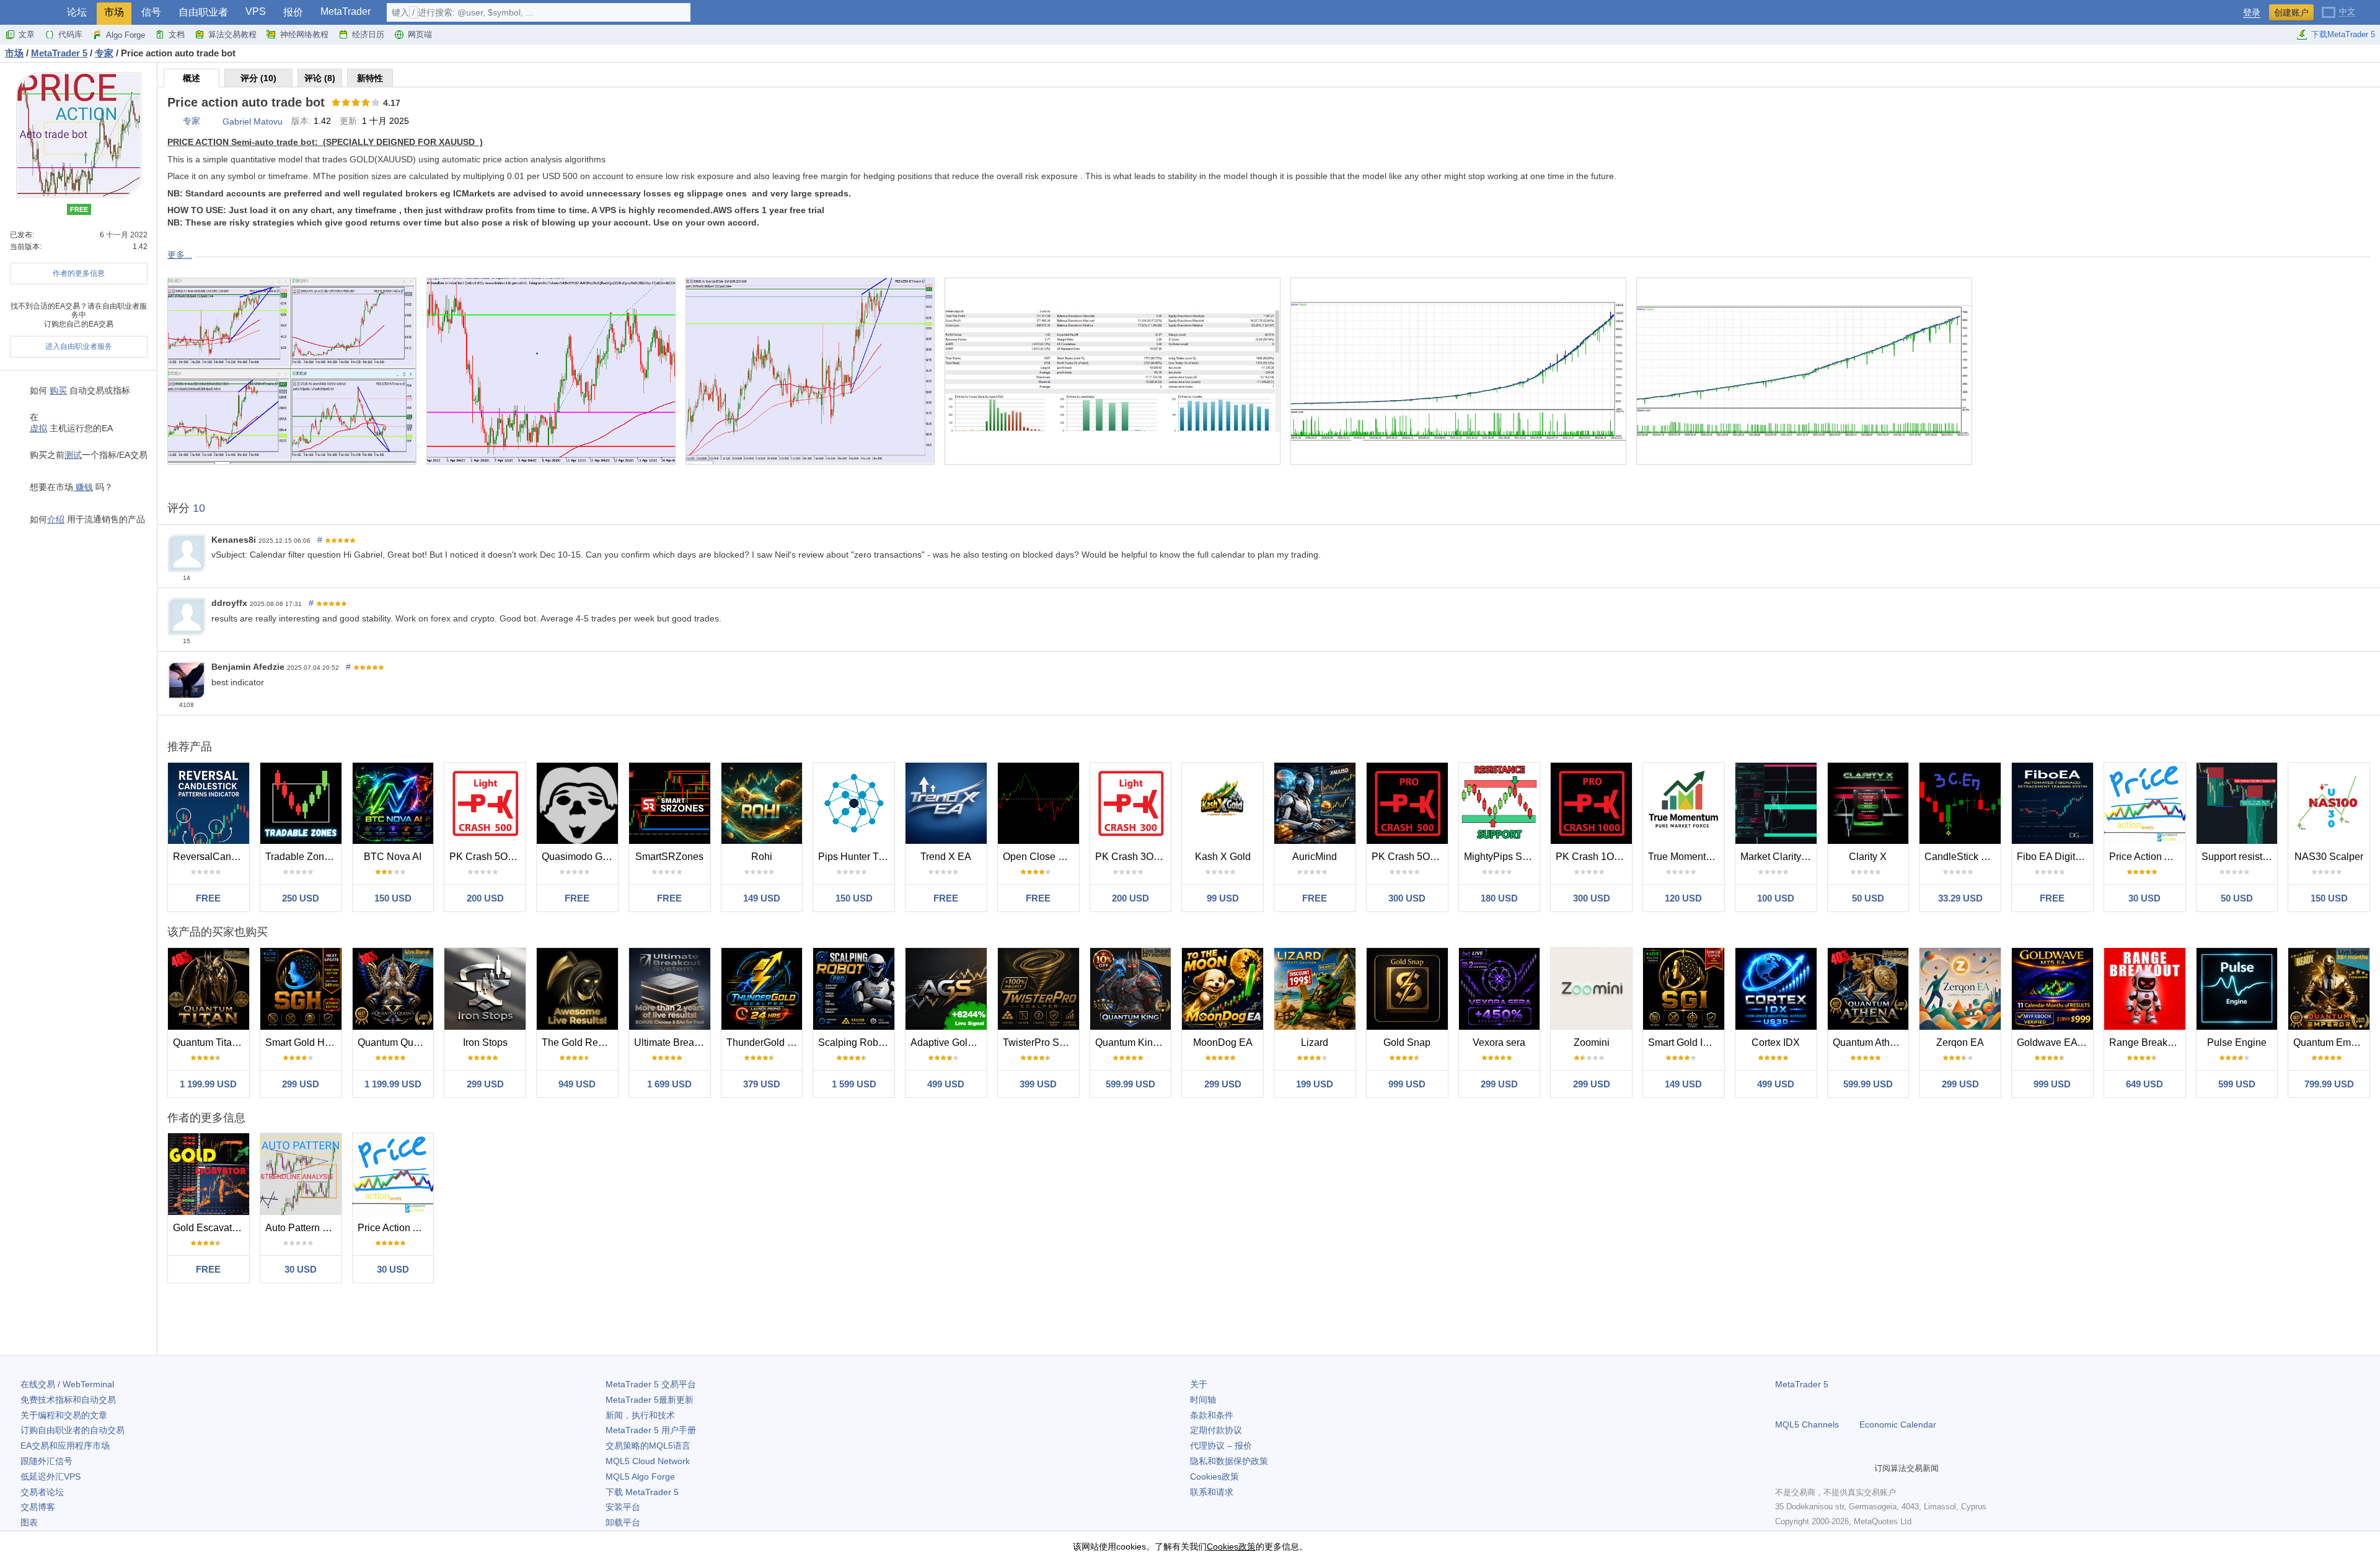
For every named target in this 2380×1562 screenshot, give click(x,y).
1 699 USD (669, 1084)
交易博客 (38, 1507)
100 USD (1776, 898)
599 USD (2237, 1084)
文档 (177, 34)
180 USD (1499, 898)
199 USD (1315, 1084)
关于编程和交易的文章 (64, 1415)
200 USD (485, 898)
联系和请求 (1212, 1492)
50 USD (1868, 898)
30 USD (2144, 898)
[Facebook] (1783, 1468)
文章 (27, 34)
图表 (29, 1522)
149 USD (762, 898)
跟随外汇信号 (46, 1461)
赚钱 (83, 487)
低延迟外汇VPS (51, 1476)
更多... (180, 255)
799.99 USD (2329, 1084)
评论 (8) (320, 78)
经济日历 (368, 34)
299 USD (301, 1084)
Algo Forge (126, 35)
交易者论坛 (42, 1492)
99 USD (1223, 898)
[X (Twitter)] (1822, 1468)
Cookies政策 (1214, 1476)
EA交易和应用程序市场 (65, 1446)
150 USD (393, 898)
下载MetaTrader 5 (2343, 34)
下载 (642, 1492)
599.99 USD (1130, 1084)
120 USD (1683, 898)
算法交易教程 (232, 34)
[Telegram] (1802, 1468)
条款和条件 (1212, 1415)
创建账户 (2291, 12)
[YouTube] (1842, 1468)
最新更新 (650, 1400)
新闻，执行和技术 (640, 1415)
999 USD (1407, 1084)
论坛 (77, 12)
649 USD (2144, 1084)
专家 (192, 121)
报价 (293, 12)
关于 (1199, 1384)
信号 (151, 12)
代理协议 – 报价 (1221, 1446)
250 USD (301, 898)
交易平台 (651, 1384)
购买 (58, 390)
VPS (256, 11)
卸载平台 (623, 1522)
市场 (114, 12)
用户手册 (651, 1430)
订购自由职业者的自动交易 (73, 1430)
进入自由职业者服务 (79, 346)
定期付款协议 (1216, 1430)
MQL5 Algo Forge (640, 1476)
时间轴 (1203, 1400)
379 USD (762, 1084)
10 (199, 508)
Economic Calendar (1898, 1424)
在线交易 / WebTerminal (67, 1384)
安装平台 (623, 1507)
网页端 (420, 34)
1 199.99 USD (208, 1084)
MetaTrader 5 (1802, 1384)
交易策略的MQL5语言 (648, 1446)
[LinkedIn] (1862, 1468)
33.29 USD (1960, 898)
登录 (2252, 13)
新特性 (370, 78)
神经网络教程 (304, 34)
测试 (73, 455)
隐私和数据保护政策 (1229, 1461)
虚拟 (38, 428)
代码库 (70, 34)
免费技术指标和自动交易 (68, 1400)
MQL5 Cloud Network (648, 1461)
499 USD (946, 1084)
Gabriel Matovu (253, 121)
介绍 (56, 519)
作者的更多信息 (79, 273)
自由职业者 (203, 12)
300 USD (1407, 898)
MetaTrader (346, 11)
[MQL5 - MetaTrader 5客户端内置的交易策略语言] (30, 13)
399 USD (1038, 1084)
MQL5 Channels (1807, 1424)
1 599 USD (854, 1084)
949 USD (577, 1084)
